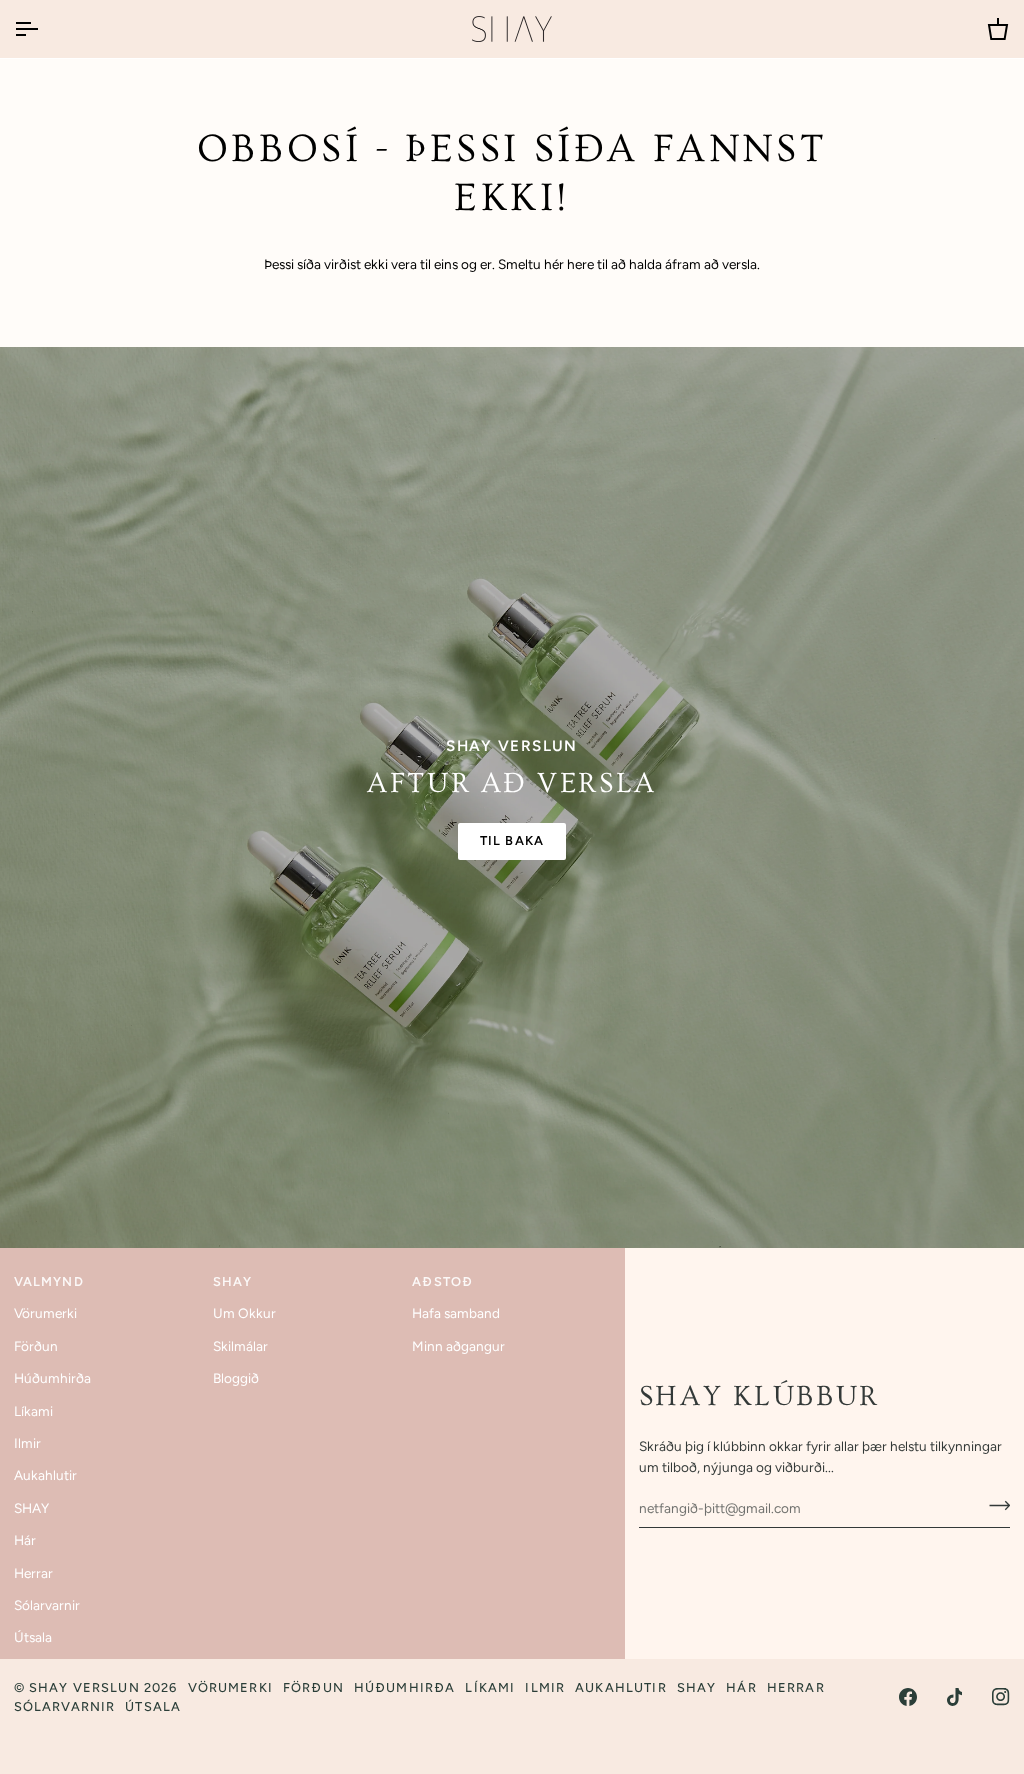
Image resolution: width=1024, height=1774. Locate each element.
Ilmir (27, 1443)
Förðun (36, 1346)
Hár (25, 1540)
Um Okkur (244, 1313)
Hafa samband (456, 1313)
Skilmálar (240, 1346)
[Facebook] (908, 1697)
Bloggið (236, 1378)
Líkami (33, 1411)
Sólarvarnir (47, 1605)
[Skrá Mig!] (993, 1505)
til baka (512, 840)
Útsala (33, 1637)
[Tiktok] (955, 1697)
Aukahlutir (45, 1475)
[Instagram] (1001, 1697)
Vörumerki (45, 1313)
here (580, 264)
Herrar (33, 1573)
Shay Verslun (84, 1687)
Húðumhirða (52, 1378)
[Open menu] (44, 29)
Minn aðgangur (458, 1346)
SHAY (31, 1508)
